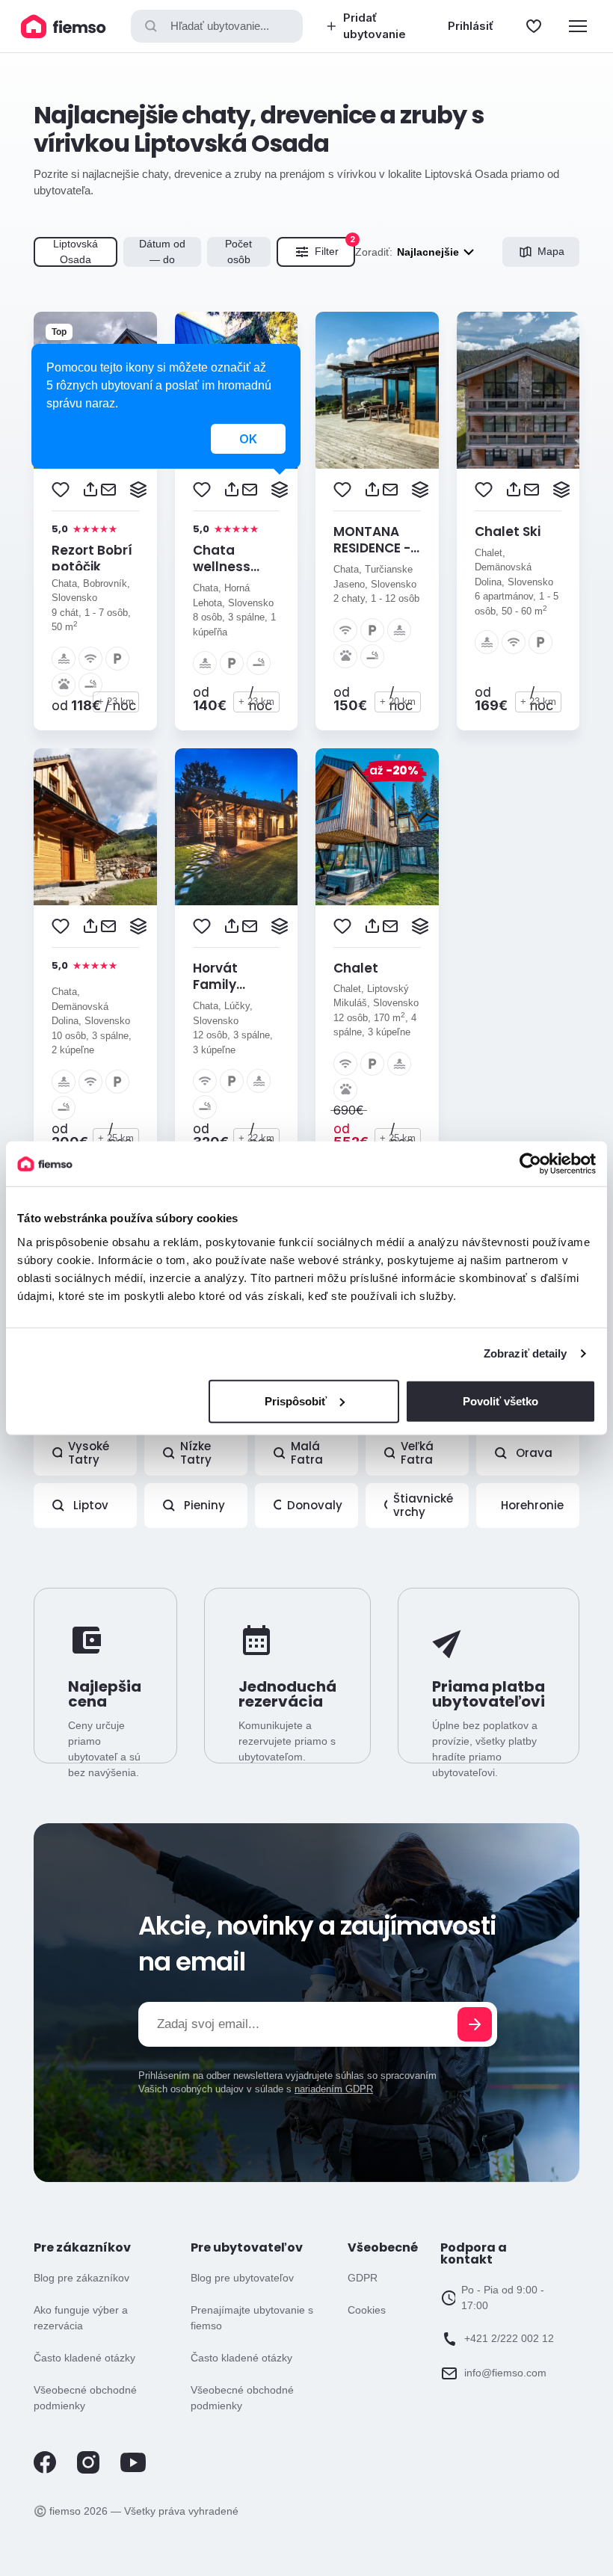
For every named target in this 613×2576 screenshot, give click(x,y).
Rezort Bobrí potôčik (92, 558)
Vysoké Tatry (89, 1453)
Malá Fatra (307, 1453)
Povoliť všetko (500, 1401)
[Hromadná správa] (138, 490)
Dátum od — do (162, 252)
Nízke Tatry (196, 1453)
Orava (534, 1453)
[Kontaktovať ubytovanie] (108, 490)
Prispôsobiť (296, 1401)
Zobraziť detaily (526, 1353)
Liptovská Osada (76, 252)
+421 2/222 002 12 (509, 2338)
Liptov (91, 1505)
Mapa (551, 251)
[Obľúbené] (534, 26)
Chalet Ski (508, 531)
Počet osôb (238, 252)
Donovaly (315, 1505)
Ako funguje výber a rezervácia (81, 2318)
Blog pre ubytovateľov (242, 2278)
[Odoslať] (475, 2024)
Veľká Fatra (417, 1453)
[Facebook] (45, 2470)
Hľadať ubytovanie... (220, 26)
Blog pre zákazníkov (81, 2278)
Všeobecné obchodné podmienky (85, 2398)
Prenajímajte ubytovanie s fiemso (252, 2318)
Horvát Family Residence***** (244, 985)
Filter (335, 247)
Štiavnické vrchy (423, 1505)
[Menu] (578, 26)
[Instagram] (88, 2470)
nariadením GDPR (334, 2089)
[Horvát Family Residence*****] (237, 827)
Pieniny (204, 1505)
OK (248, 439)
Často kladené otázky (84, 2358)
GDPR (363, 2278)
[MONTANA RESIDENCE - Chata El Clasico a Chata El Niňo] (377, 390)
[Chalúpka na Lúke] (95, 827)
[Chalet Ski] (518, 390)
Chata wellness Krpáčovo (224, 567)
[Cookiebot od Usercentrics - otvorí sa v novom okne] (530, 1164)
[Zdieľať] (90, 490)
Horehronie (532, 1505)
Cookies (367, 2310)
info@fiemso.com (505, 2373)
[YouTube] (133, 2469)
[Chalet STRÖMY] (377, 827)
